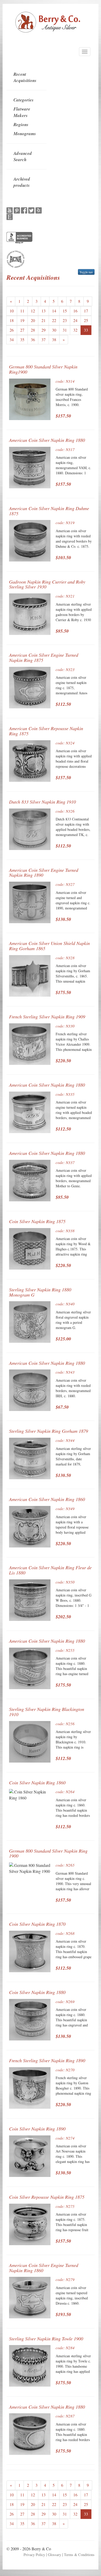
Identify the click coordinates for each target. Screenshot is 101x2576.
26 (12, 330)
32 (75, 330)
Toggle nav (86, 272)
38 (54, 340)
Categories (24, 100)
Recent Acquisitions (25, 77)
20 (33, 320)
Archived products (22, 182)
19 (22, 320)
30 (54, 330)
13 (44, 311)
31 (65, 330)
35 (22, 340)
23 (65, 320)
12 (33, 311)
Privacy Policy (34, 2555)
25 (86, 320)
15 (65, 311)
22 (54, 320)
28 (33, 330)
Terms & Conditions (79, 2555)
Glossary (55, 2555)
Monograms (25, 134)
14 (54, 311)
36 (33, 340)
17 (86, 311)
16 (75, 311)
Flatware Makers (22, 112)
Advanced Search (23, 156)
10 (12, 311)
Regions (21, 125)
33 (86, 330)
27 (22, 330)
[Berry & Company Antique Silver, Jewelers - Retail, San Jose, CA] (19, 238)
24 (75, 320)
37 (44, 340)
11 (22, 311)
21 (44, 320)
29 (44, 330)
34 (12, 340)
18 (12, 320)
